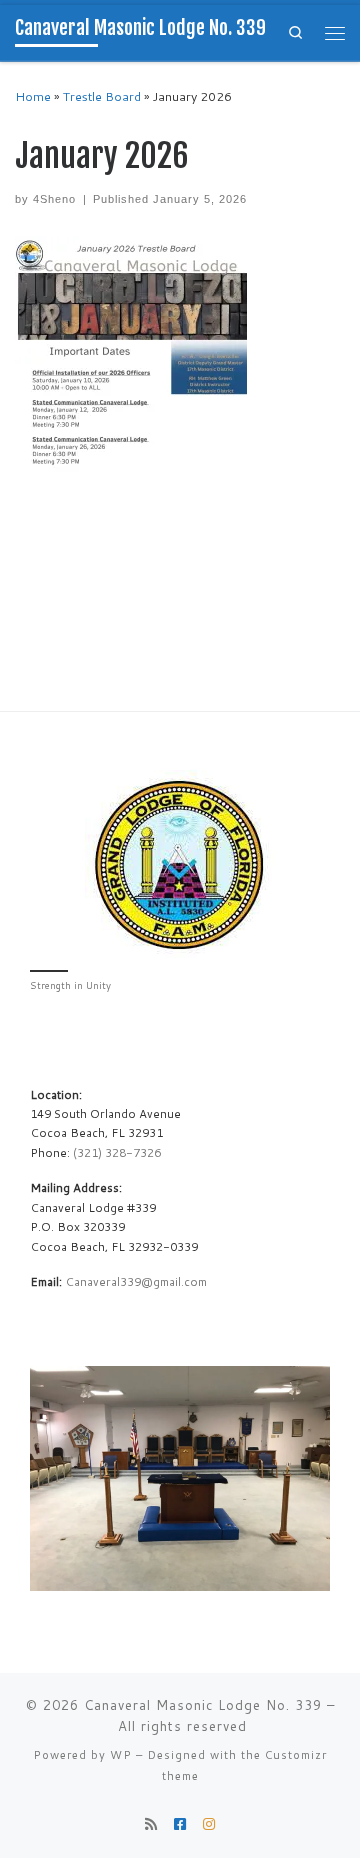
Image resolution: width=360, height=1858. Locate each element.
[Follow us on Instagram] (209, 1825)
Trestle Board (102, 96)
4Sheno (54, 199)
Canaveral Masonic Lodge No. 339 (203, 1705)
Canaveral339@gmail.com (136, 1281)
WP (121, 1755)
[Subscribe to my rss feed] (151, 1825)
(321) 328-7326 (117, 1152)
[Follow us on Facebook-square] (180, 1825)
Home (33, 96)
